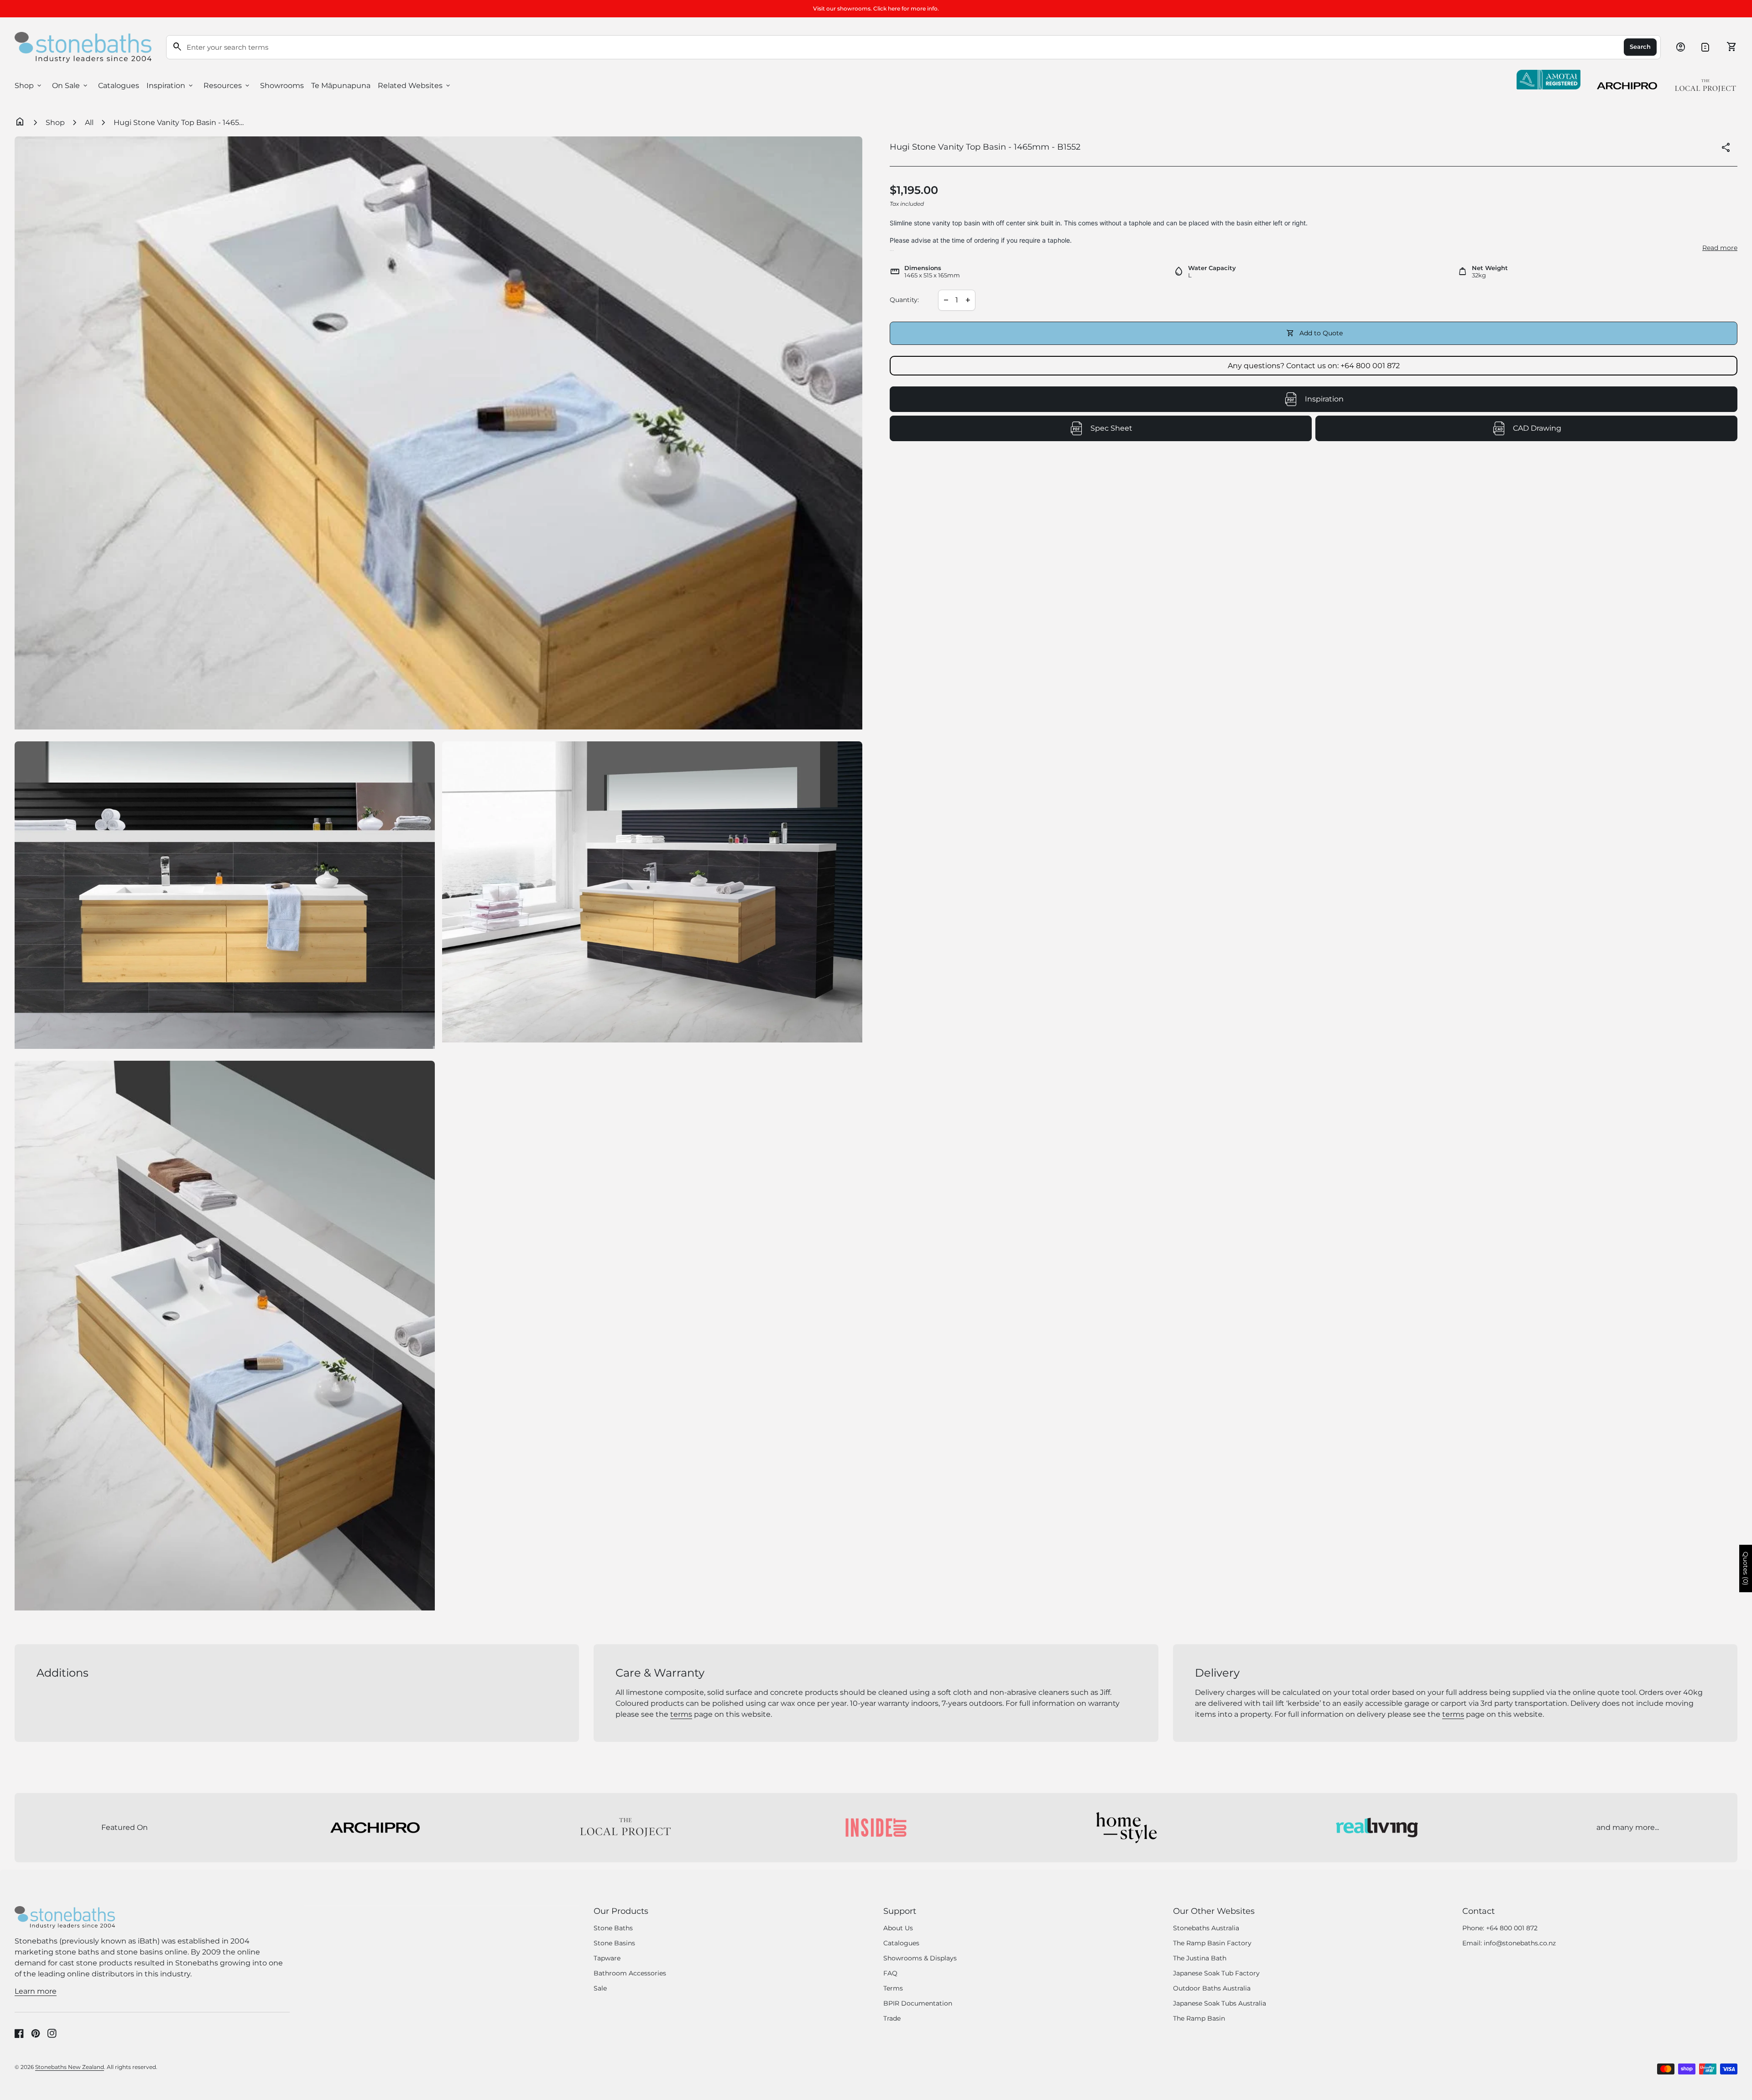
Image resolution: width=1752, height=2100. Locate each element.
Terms (893, 1988)
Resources (227, 86)
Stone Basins (614, 1943)
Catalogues (119, 86)
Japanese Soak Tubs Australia (1220, 2003)
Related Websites (415, 86)
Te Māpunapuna (341, 86)
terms (681, 1714)
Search (1640, 47)
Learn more (36, 1991)
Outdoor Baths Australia (1212, 1988)
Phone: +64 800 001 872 (1500, 1928)
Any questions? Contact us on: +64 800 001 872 (1314, 366)
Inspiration (170, 86)
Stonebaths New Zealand (70, 2067)
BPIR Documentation (918, 2003)
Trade (892, 2018)
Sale (600, 1988)
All (89, 122)
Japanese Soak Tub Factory (1216, 1973)
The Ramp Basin (1199, 2018)
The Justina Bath (1200, 1958)
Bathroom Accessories (630, 1973)
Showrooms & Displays (920, 1958)
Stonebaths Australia (1206, 1928)
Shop (29, 86)
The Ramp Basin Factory (1212, 1943)
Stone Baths (613, 1928)
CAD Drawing (1577, 431)
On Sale (70, 86)
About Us (898, 1928)
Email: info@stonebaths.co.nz (1509, 1943)
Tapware (607, 1958)
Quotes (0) (1746, 1568)
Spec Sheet (1153, 431)
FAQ (890, 1973)
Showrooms (282, 86)
